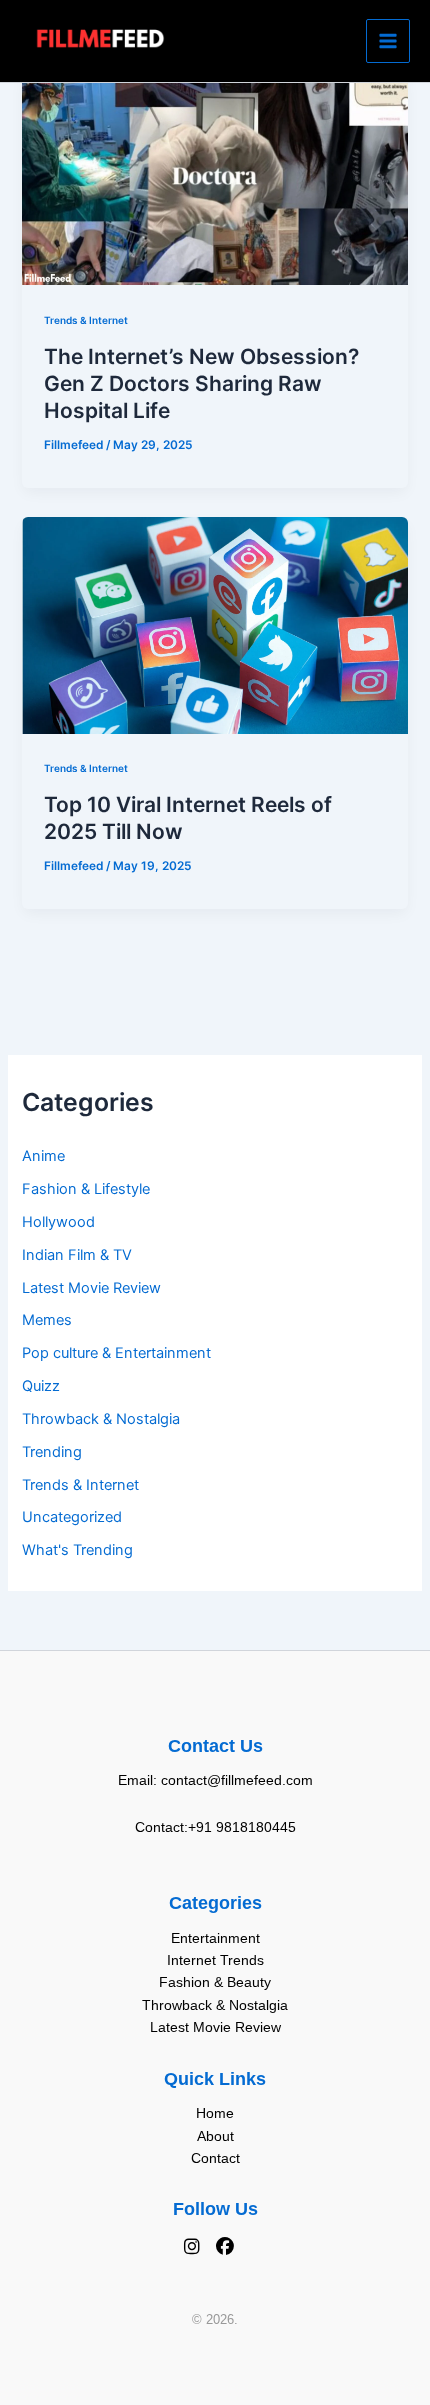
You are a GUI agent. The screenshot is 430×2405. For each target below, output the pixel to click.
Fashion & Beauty (215, 1982)
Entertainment (215, 1938)
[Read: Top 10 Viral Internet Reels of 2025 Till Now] (214, 624)
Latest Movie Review (91, 1288)
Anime (43, 1156)
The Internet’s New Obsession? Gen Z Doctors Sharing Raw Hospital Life (201, 384)
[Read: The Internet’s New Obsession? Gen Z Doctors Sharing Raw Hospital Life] (214, 176)
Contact (215, 2158)
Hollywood (58, 1222)
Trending (52, 1452)
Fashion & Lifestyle (86, 1189)
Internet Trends (215, 1960)
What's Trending (77, 1550)
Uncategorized (72, 1517)
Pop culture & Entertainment (116, 1353)
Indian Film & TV (77, 1255)
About (215, 2136)
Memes (47, 1320)
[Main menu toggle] (388, 41)
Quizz (41, 1386)
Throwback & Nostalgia (101, 1419)
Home (215, 2113)
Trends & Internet (80, 1485)
